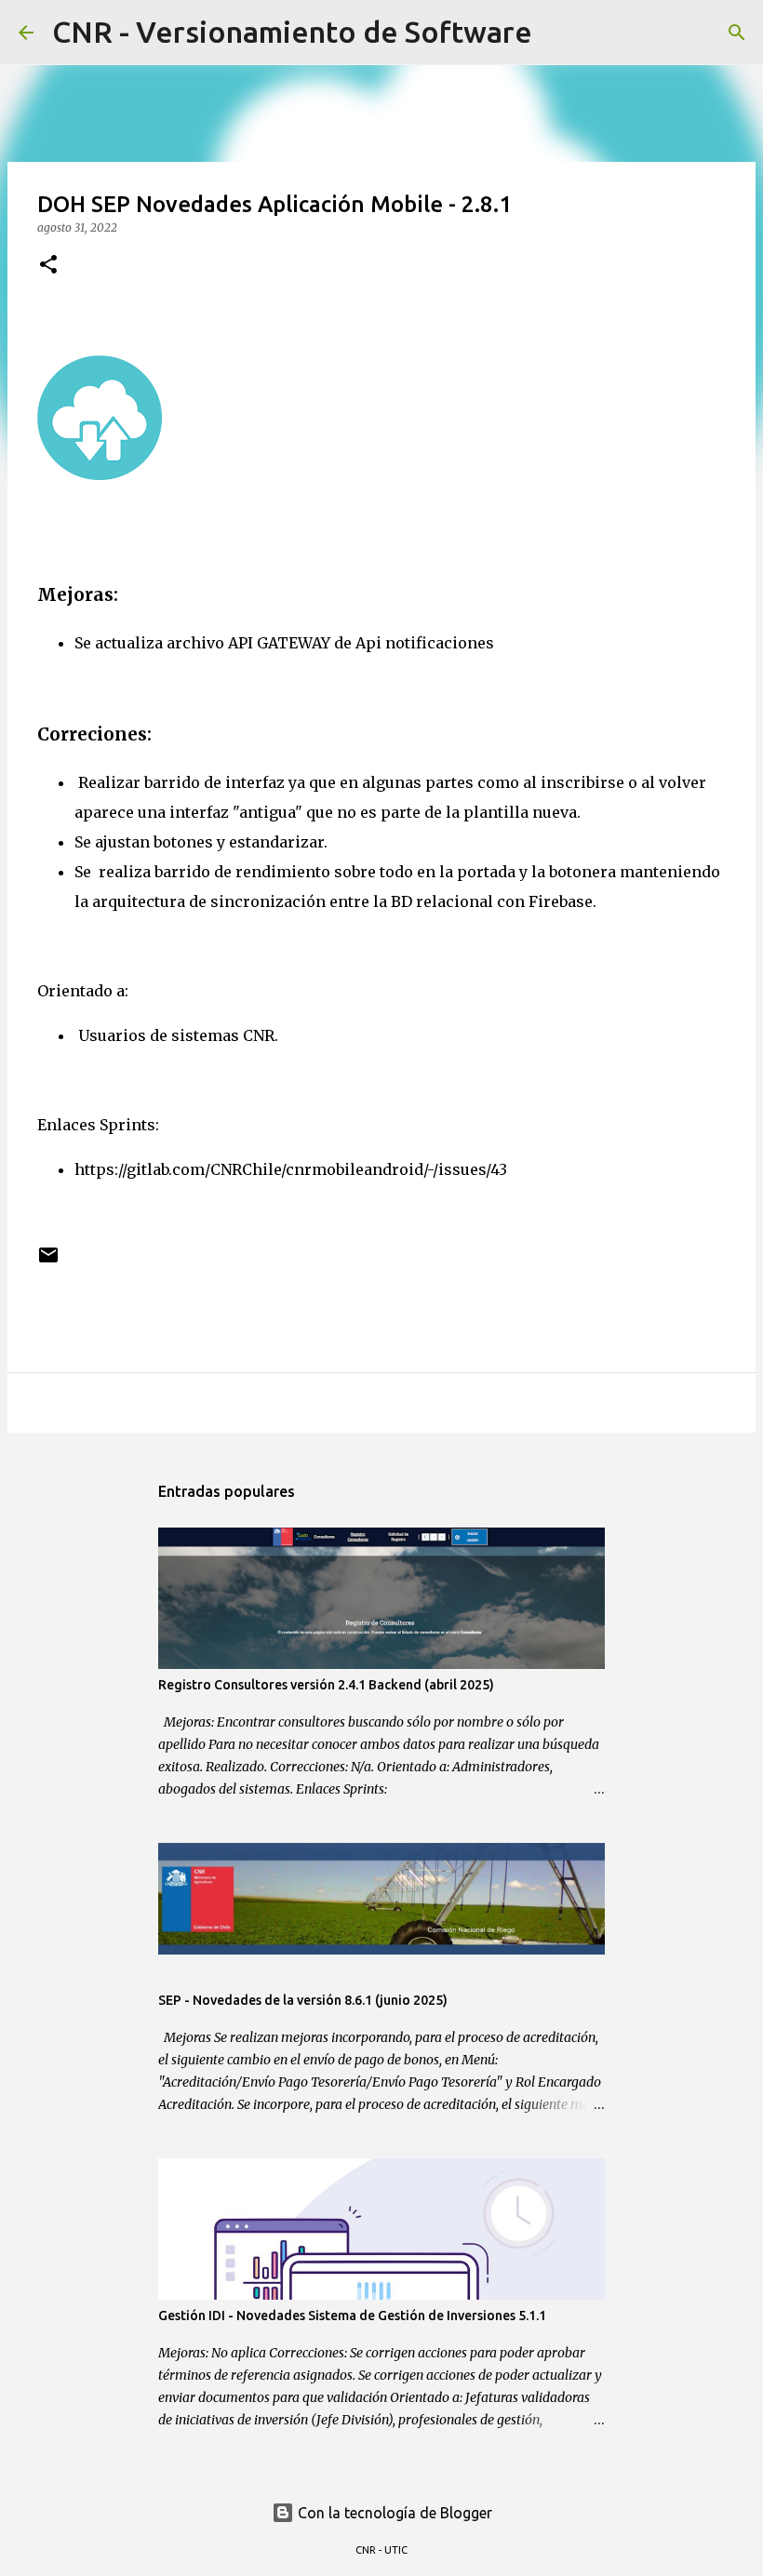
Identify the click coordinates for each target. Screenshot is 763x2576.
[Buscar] (558, 33)
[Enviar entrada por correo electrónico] (48, 1262)
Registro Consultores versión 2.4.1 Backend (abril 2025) (326, 1685)
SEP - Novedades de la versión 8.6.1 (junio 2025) (303, 2000)
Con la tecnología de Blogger (393, 2513)
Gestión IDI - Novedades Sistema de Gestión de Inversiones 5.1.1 (352, 2316)
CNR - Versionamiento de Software (292, 32)
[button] (48, 266)
